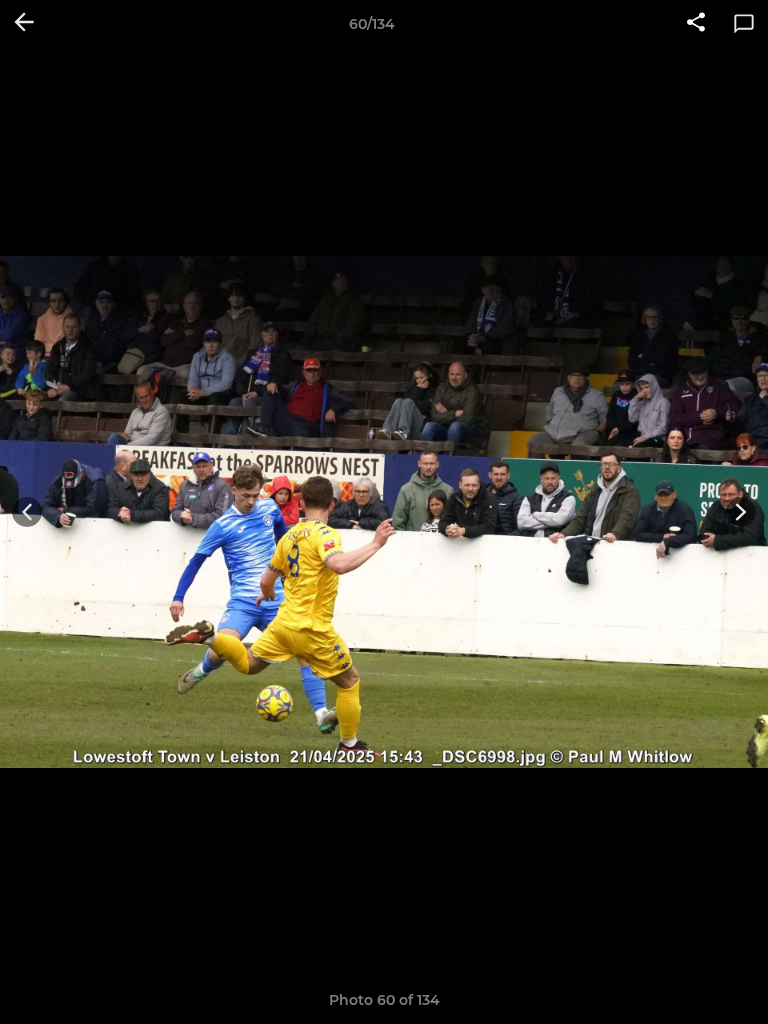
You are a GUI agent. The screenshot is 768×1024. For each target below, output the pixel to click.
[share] (696, 24)
